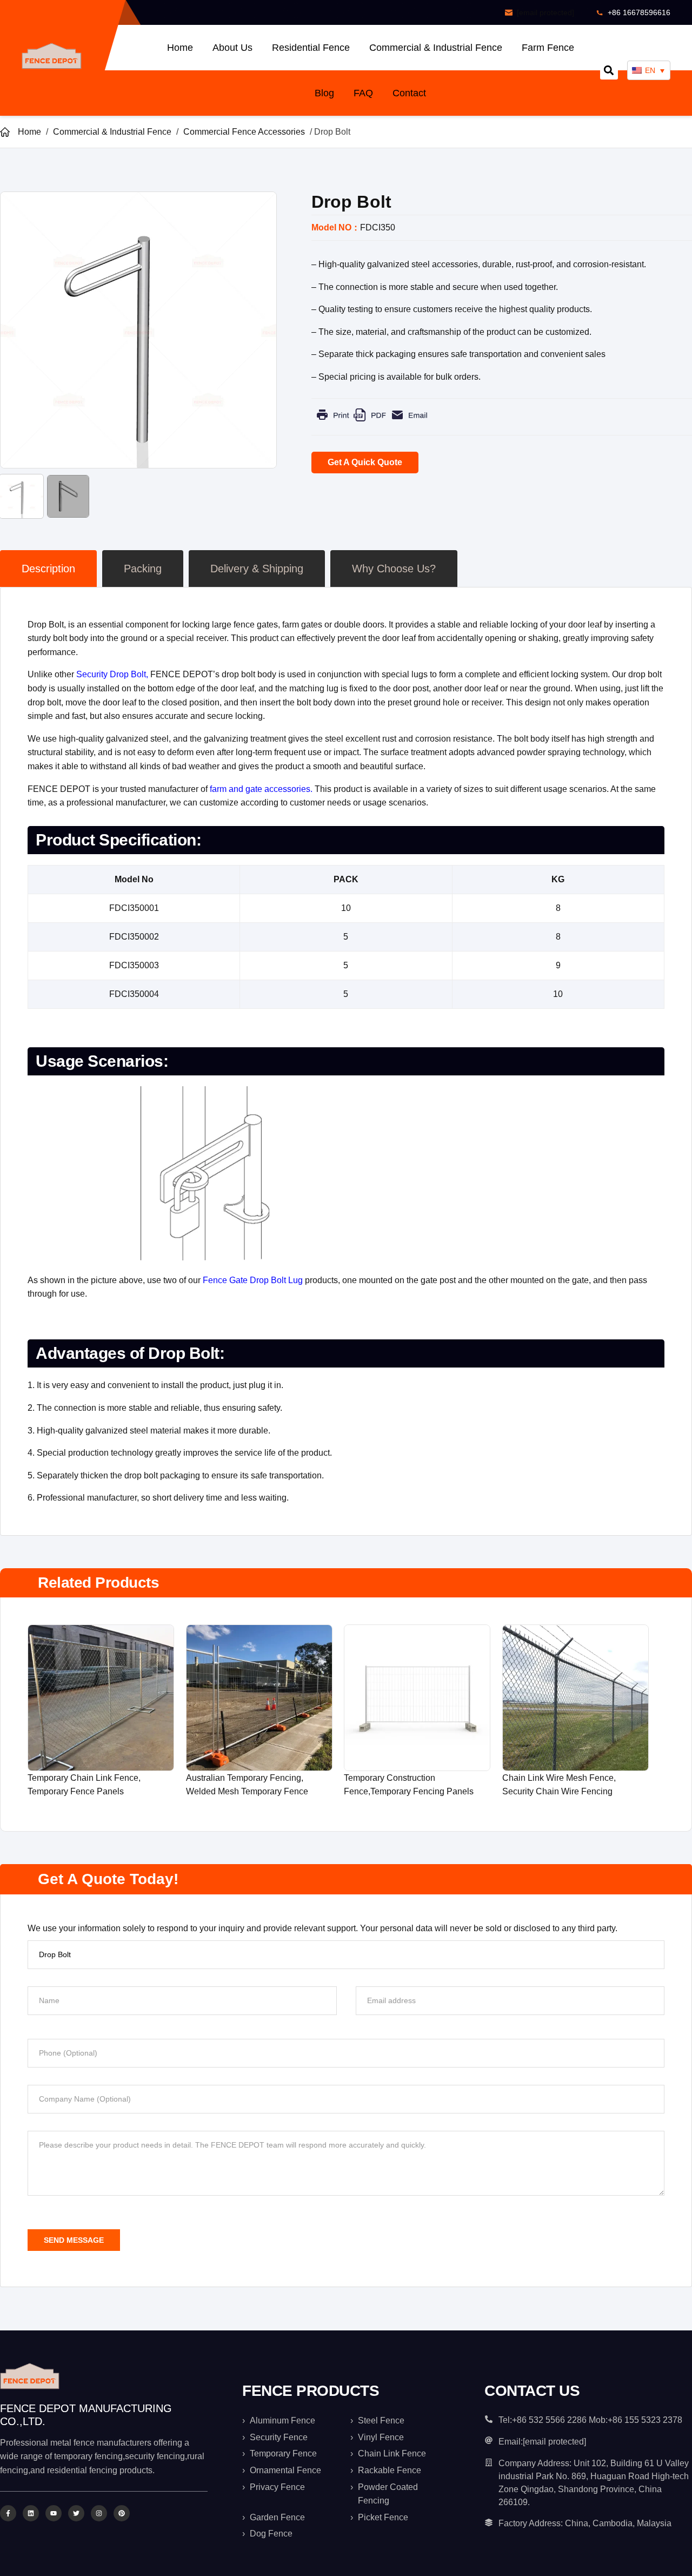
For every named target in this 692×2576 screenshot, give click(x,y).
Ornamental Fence (285, 2470)
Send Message (74, 2240)
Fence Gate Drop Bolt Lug (253, 1280)
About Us (232, 48)
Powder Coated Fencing (388, 2494)
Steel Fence (381, 2420)
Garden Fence (277, 2517)
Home (180, 48)
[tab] (48, 569)
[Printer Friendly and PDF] (372, 423)
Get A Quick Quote (365, 462)
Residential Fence (311, 48)
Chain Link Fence (392, 2453)
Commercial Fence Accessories (244, 132)
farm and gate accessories (260, 789)
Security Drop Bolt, (113, 674)
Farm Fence (548, 48)
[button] (609, 71)
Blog (324, 93)
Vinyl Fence (381, 2437)
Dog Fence (271, 2534)
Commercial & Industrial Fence (436, 48)
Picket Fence (383, 2517)
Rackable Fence (390, 2470)
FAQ (363, 93)
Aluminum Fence (282, 2420)
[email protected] (545, 12)
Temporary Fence (283, 2453)
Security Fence (279, 2437)
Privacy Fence (277, 2487)
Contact (409, 93)
